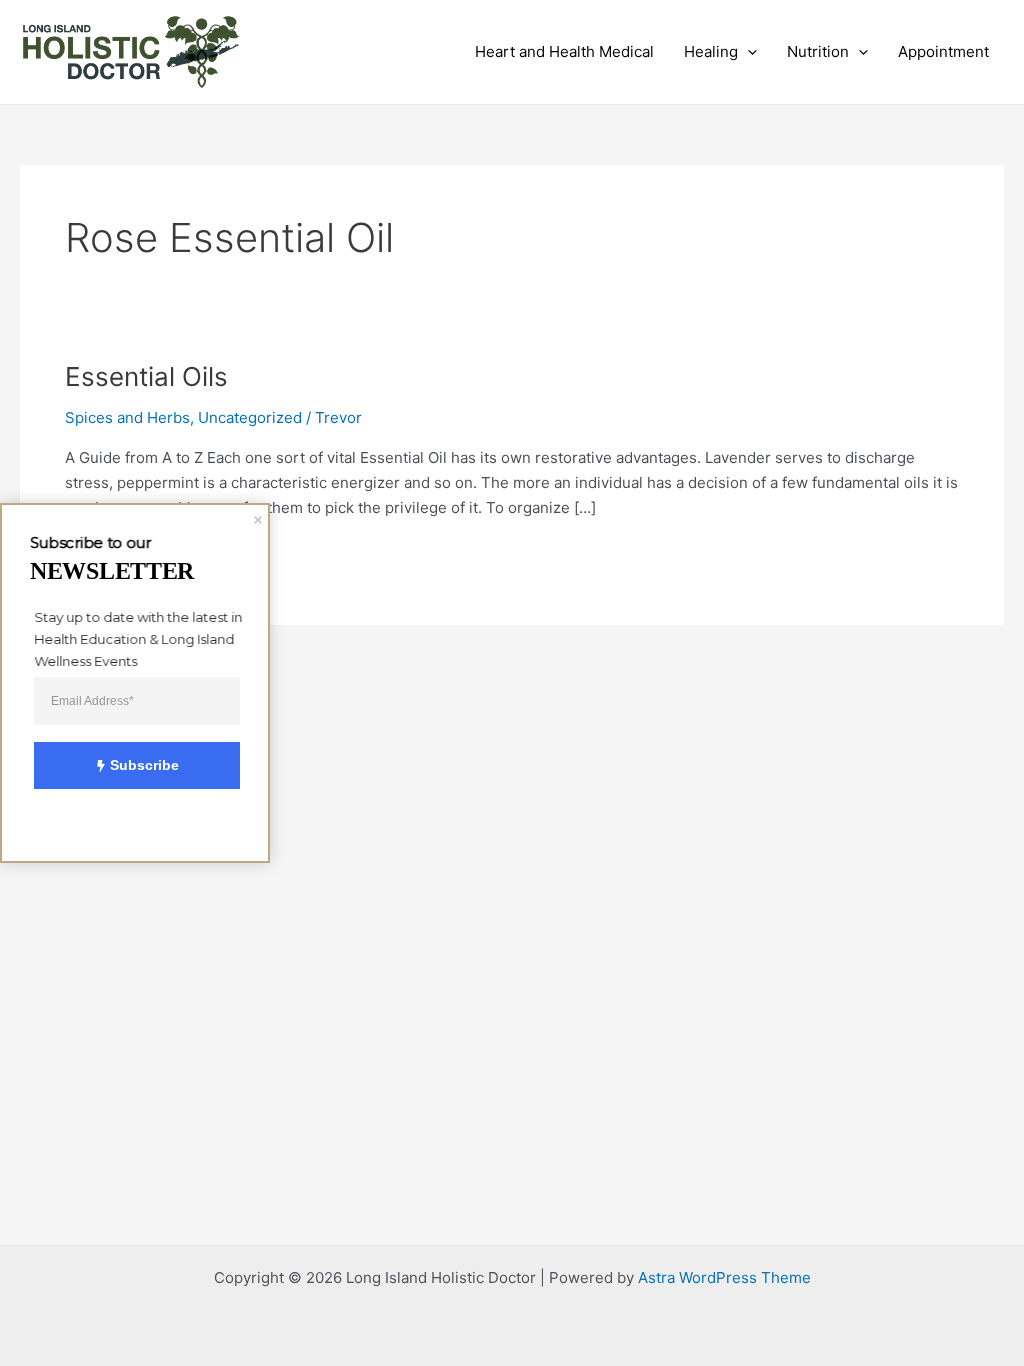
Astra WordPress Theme (724, 1277)
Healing (711, 51)
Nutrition (818, 51)
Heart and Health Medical (564, 51)
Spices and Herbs (127, 417)
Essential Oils (146, 376)
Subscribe (144, 765)
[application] (747, 52)
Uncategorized (250, 417)
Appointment (943, 51)
